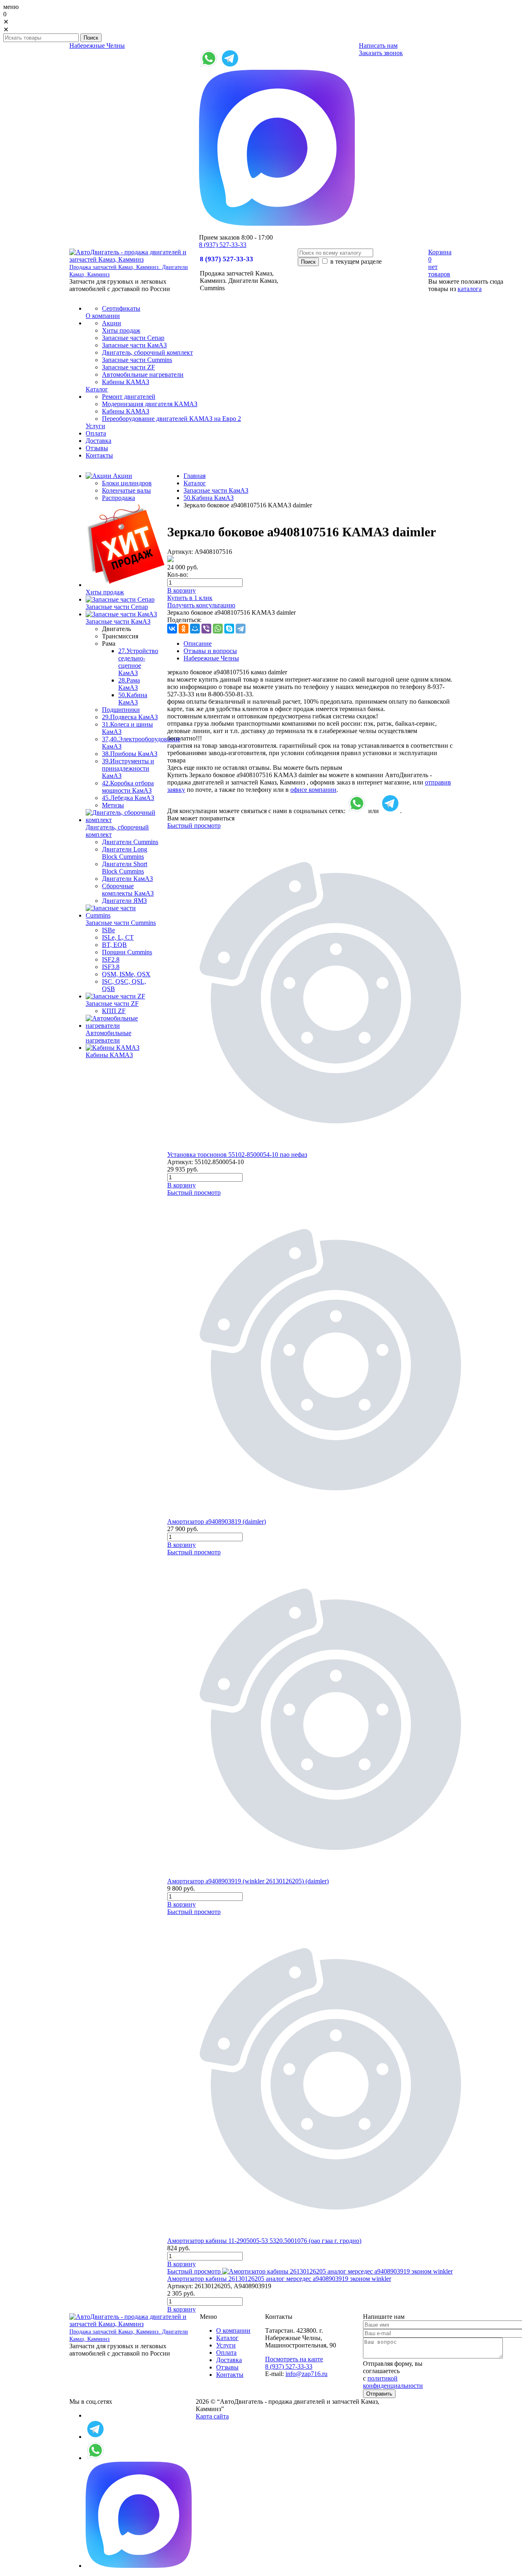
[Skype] (229, 629)
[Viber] (206, 629)
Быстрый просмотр (194, 826)
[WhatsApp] (218, 629)
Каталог (195, 483)
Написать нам (378, 46)
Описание (198, 643)
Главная (195, 476)
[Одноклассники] (184, 629)
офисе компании (313, 790)
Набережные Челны (97, 46)
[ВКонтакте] (172, 629)
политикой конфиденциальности (393, 2382)
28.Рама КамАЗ (129, 684)
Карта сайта (212, 2416)
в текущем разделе (355, 261)
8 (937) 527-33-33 (223, 245)
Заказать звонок (381, 53)
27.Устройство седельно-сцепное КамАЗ (138, 662)
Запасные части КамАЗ (216, 490)
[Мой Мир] (195, 629)
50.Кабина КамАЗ (133, 699)
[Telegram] (241, 629)
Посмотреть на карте (294, 2359)
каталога (470, 289)
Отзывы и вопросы (210, 651)
